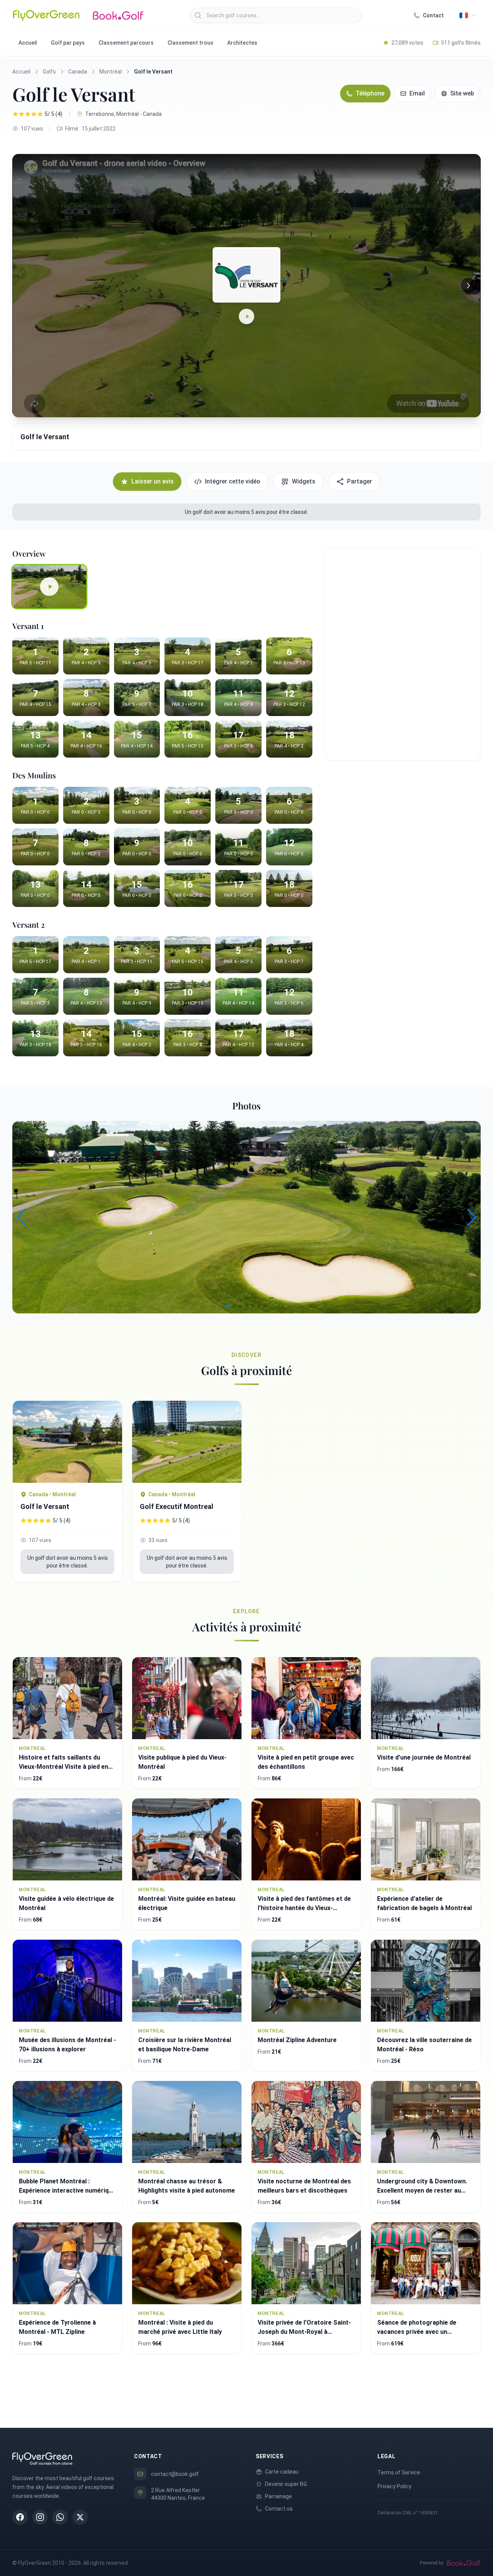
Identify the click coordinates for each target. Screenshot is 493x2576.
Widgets (304, 481)
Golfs (49, 72)
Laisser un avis (153, 481)
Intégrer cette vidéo (233, 481)
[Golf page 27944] (187, 1442)
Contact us (279, 2509)
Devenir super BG (286, 2484)
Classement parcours (126, 43)
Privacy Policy (394, 2486)
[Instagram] (40, 2517)
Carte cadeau (282, 2472)
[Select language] (468, 15)
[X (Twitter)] (80, 2517)
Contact (433, 15)
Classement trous (190, 43)
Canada (78, 72)
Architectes (242, 43)
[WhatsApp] (60, 2517)
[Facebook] (20, 2517)
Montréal (111, 72)
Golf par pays (68, 43)
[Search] (198, 15)
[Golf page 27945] (67, 1442)
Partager (360, 481)
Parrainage (278, 2496)
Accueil (28, 43)
